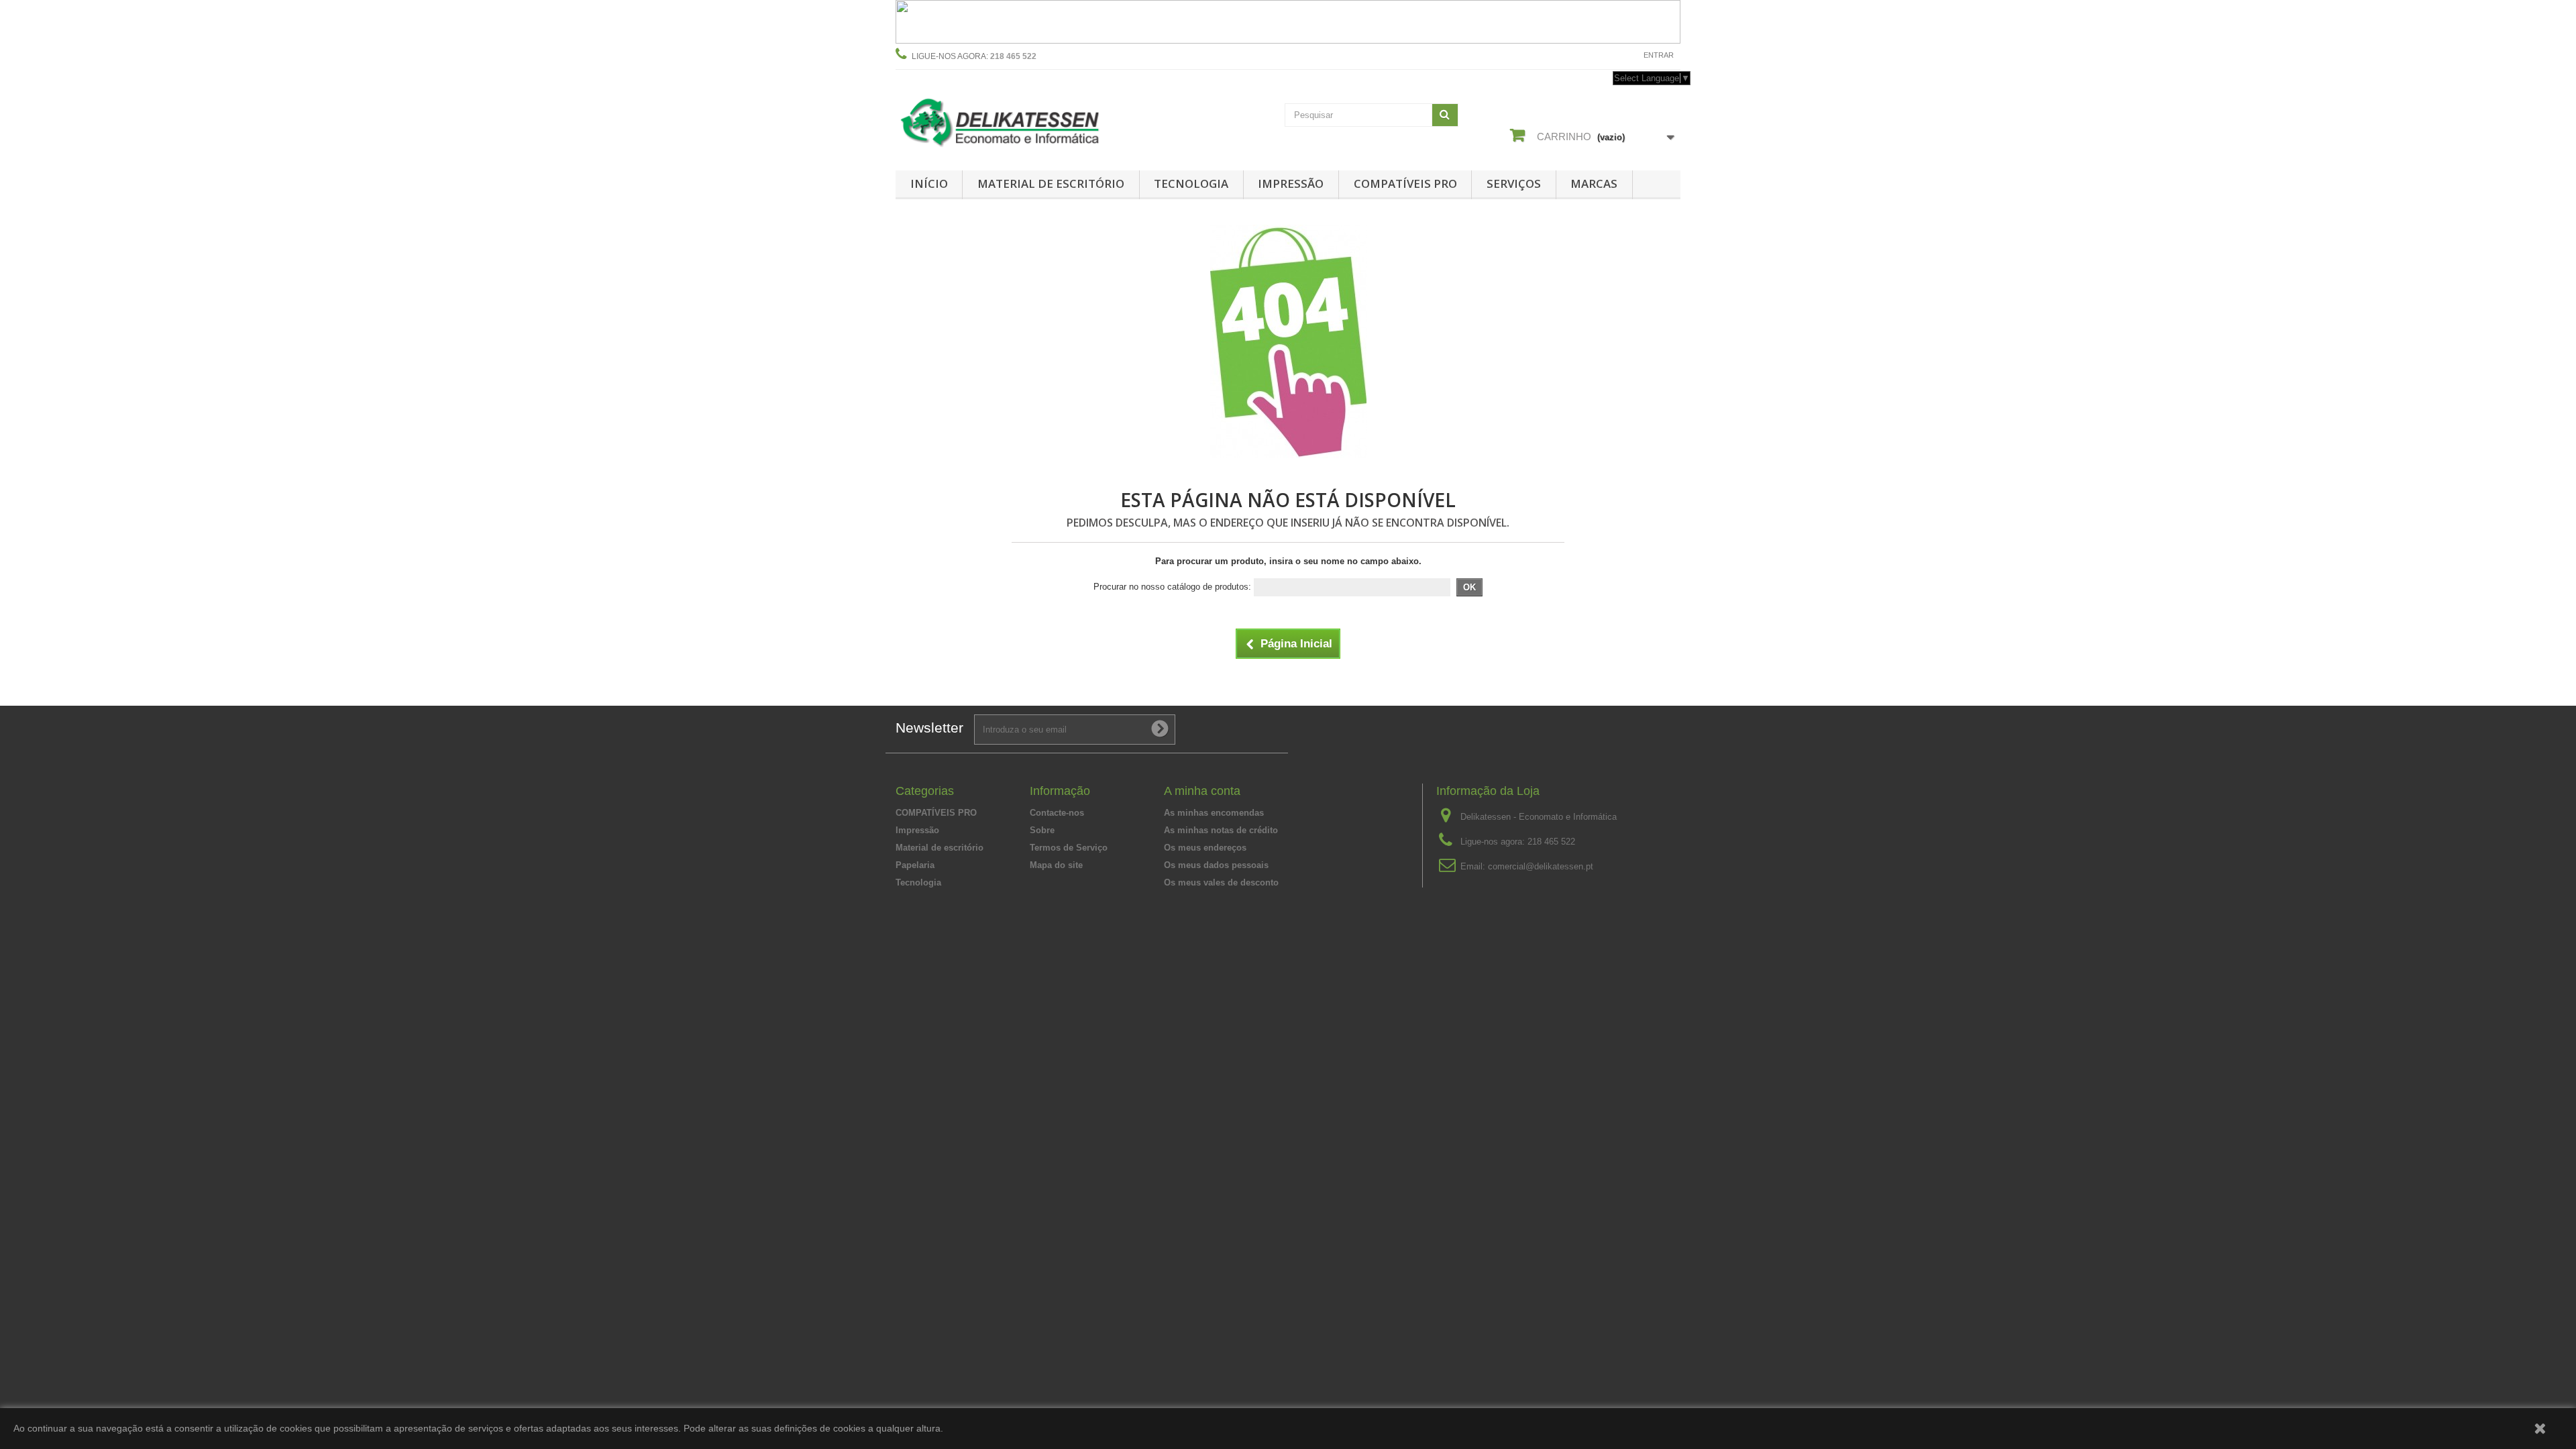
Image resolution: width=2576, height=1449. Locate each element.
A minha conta (1202, 791)
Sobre (1042, 830)
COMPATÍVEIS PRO (1405, 183)
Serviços (1514, 183)
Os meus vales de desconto (1221, 882)
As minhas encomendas (1214, 813)
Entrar (1659, 55)
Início (929, 183)
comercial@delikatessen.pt (1541, 866)
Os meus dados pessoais (1216, 865)
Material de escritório (1051, 183)
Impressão (1291, 183)
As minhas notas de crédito (1221, 830)
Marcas (1594, 183)
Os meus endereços (1205, 848)
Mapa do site (1056, 865)
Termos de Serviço (1069, 848)
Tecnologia (1191, 183)
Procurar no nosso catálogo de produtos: (1172, 587)
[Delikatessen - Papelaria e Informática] (1020, 120)
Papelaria (915, 865)
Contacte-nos (1601, 55)
